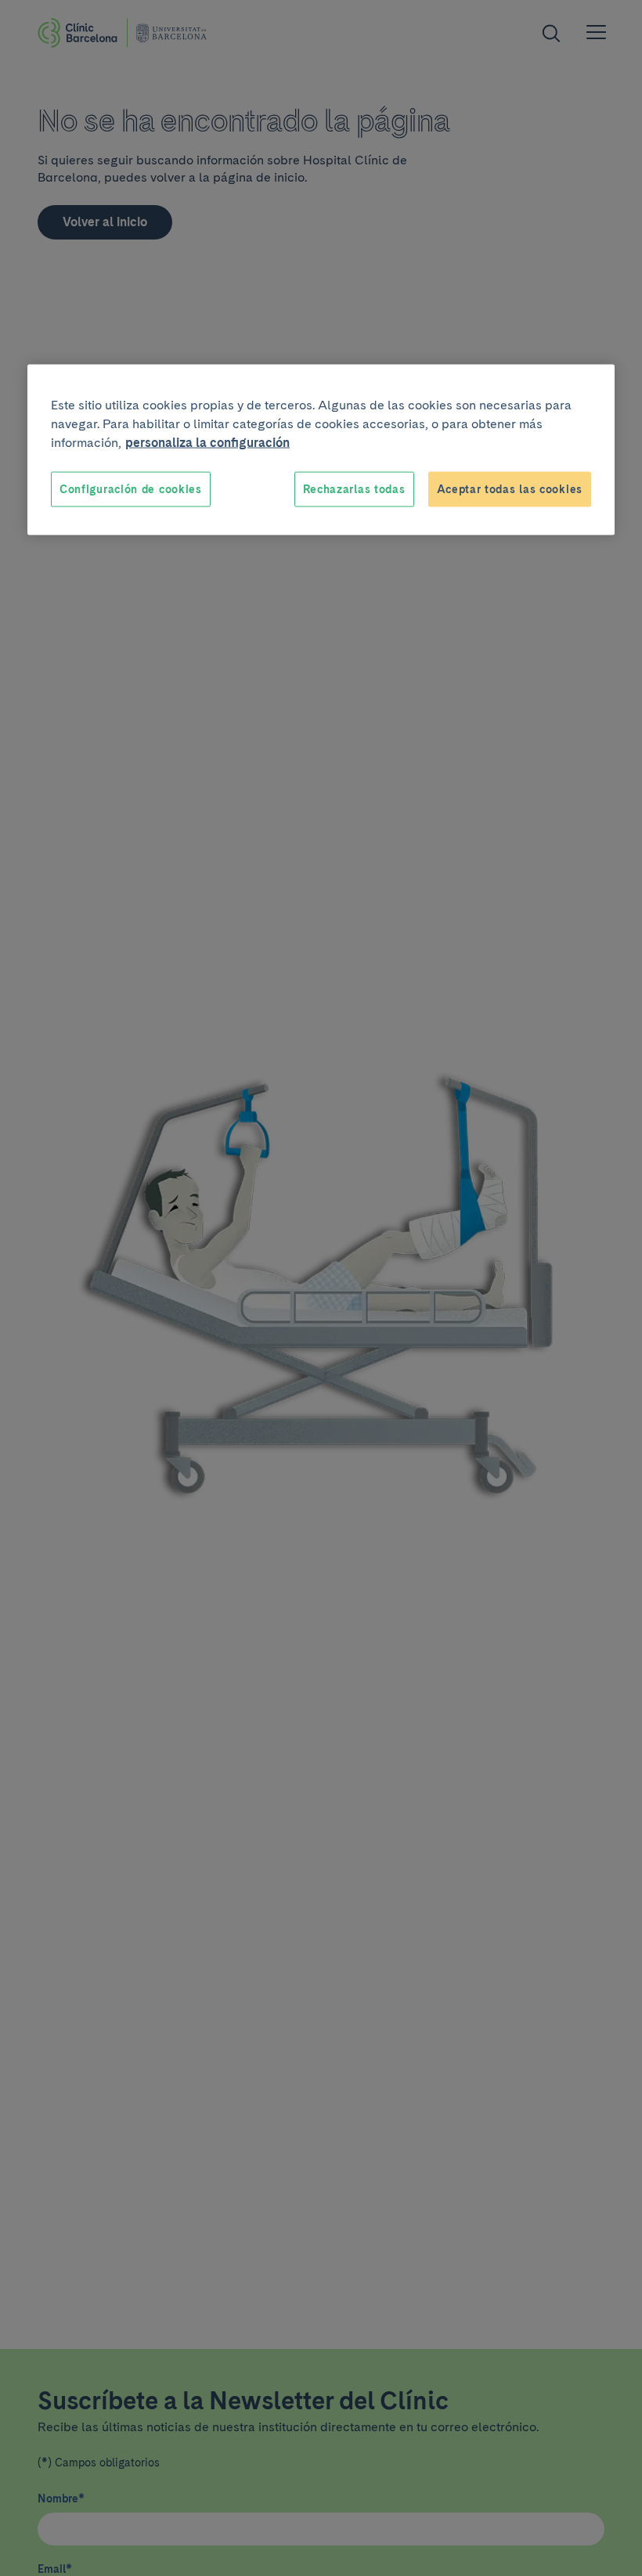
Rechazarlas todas (354, 488)
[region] (321, 450)
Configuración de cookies (131, 488)
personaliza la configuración (207, 442)
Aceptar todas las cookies (510, 488)
